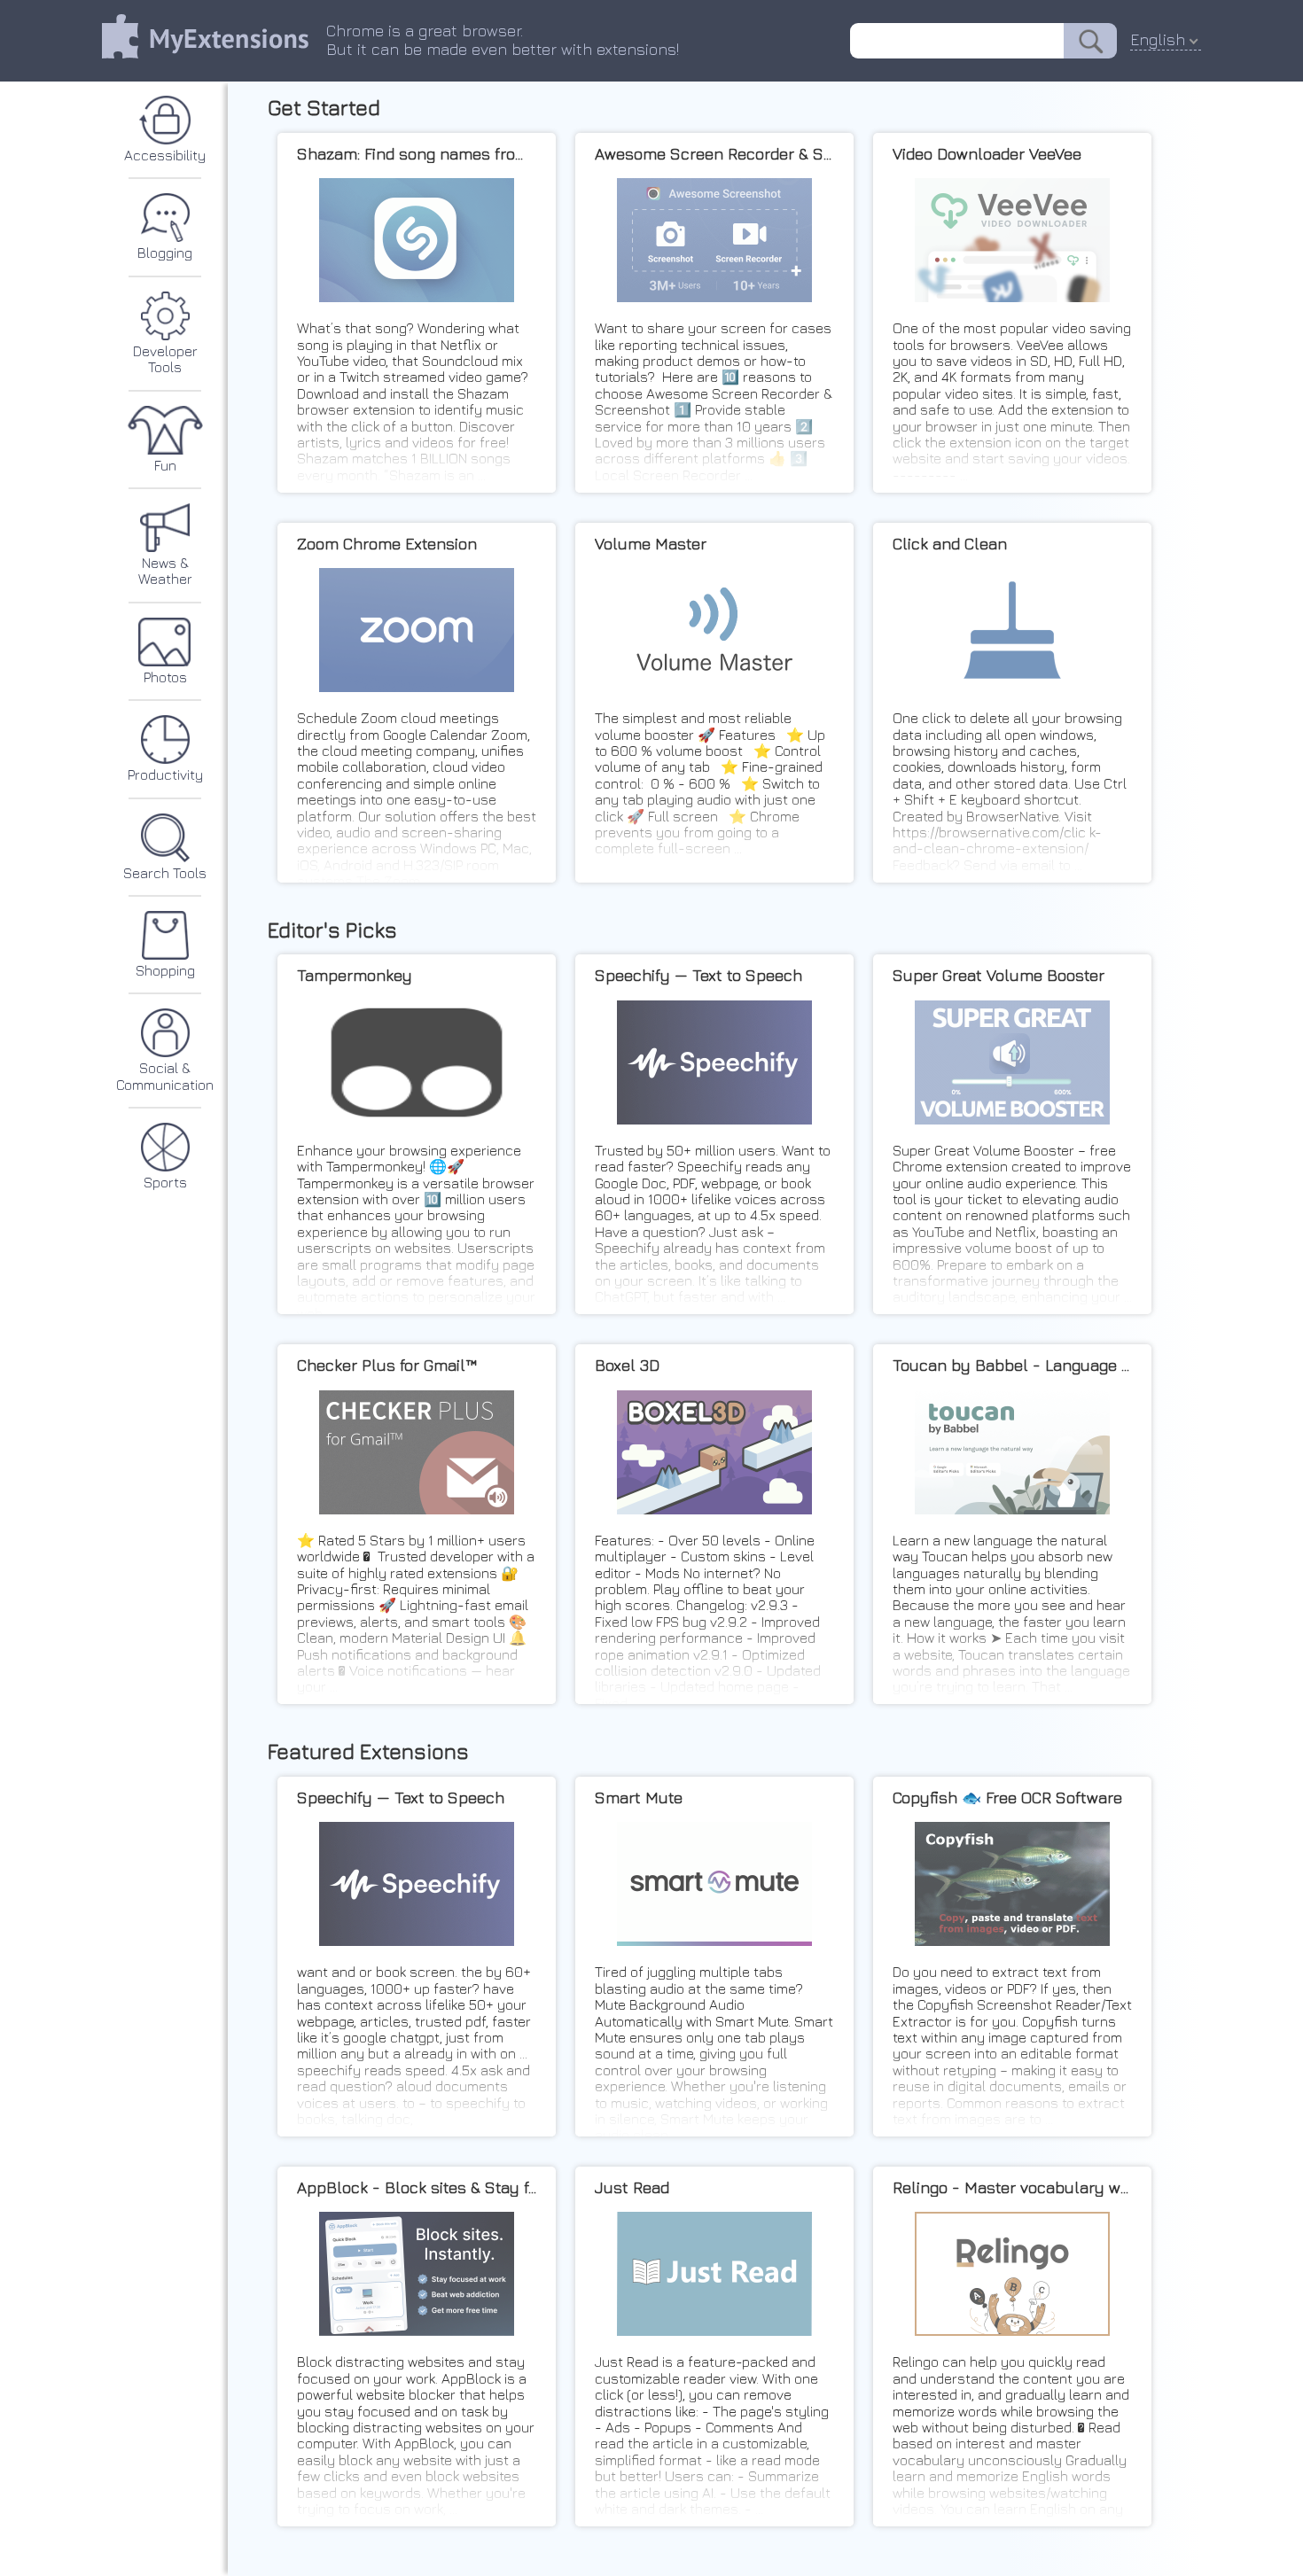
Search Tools (165, 873)
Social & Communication (165, 1076)
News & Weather (165, 571)
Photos (165, 677)
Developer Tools (165, 359)
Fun (165, 465)
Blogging (165, 253)
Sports (165, 1182)
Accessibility (165, 155)
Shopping (165, 970)
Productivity (165, 774)
